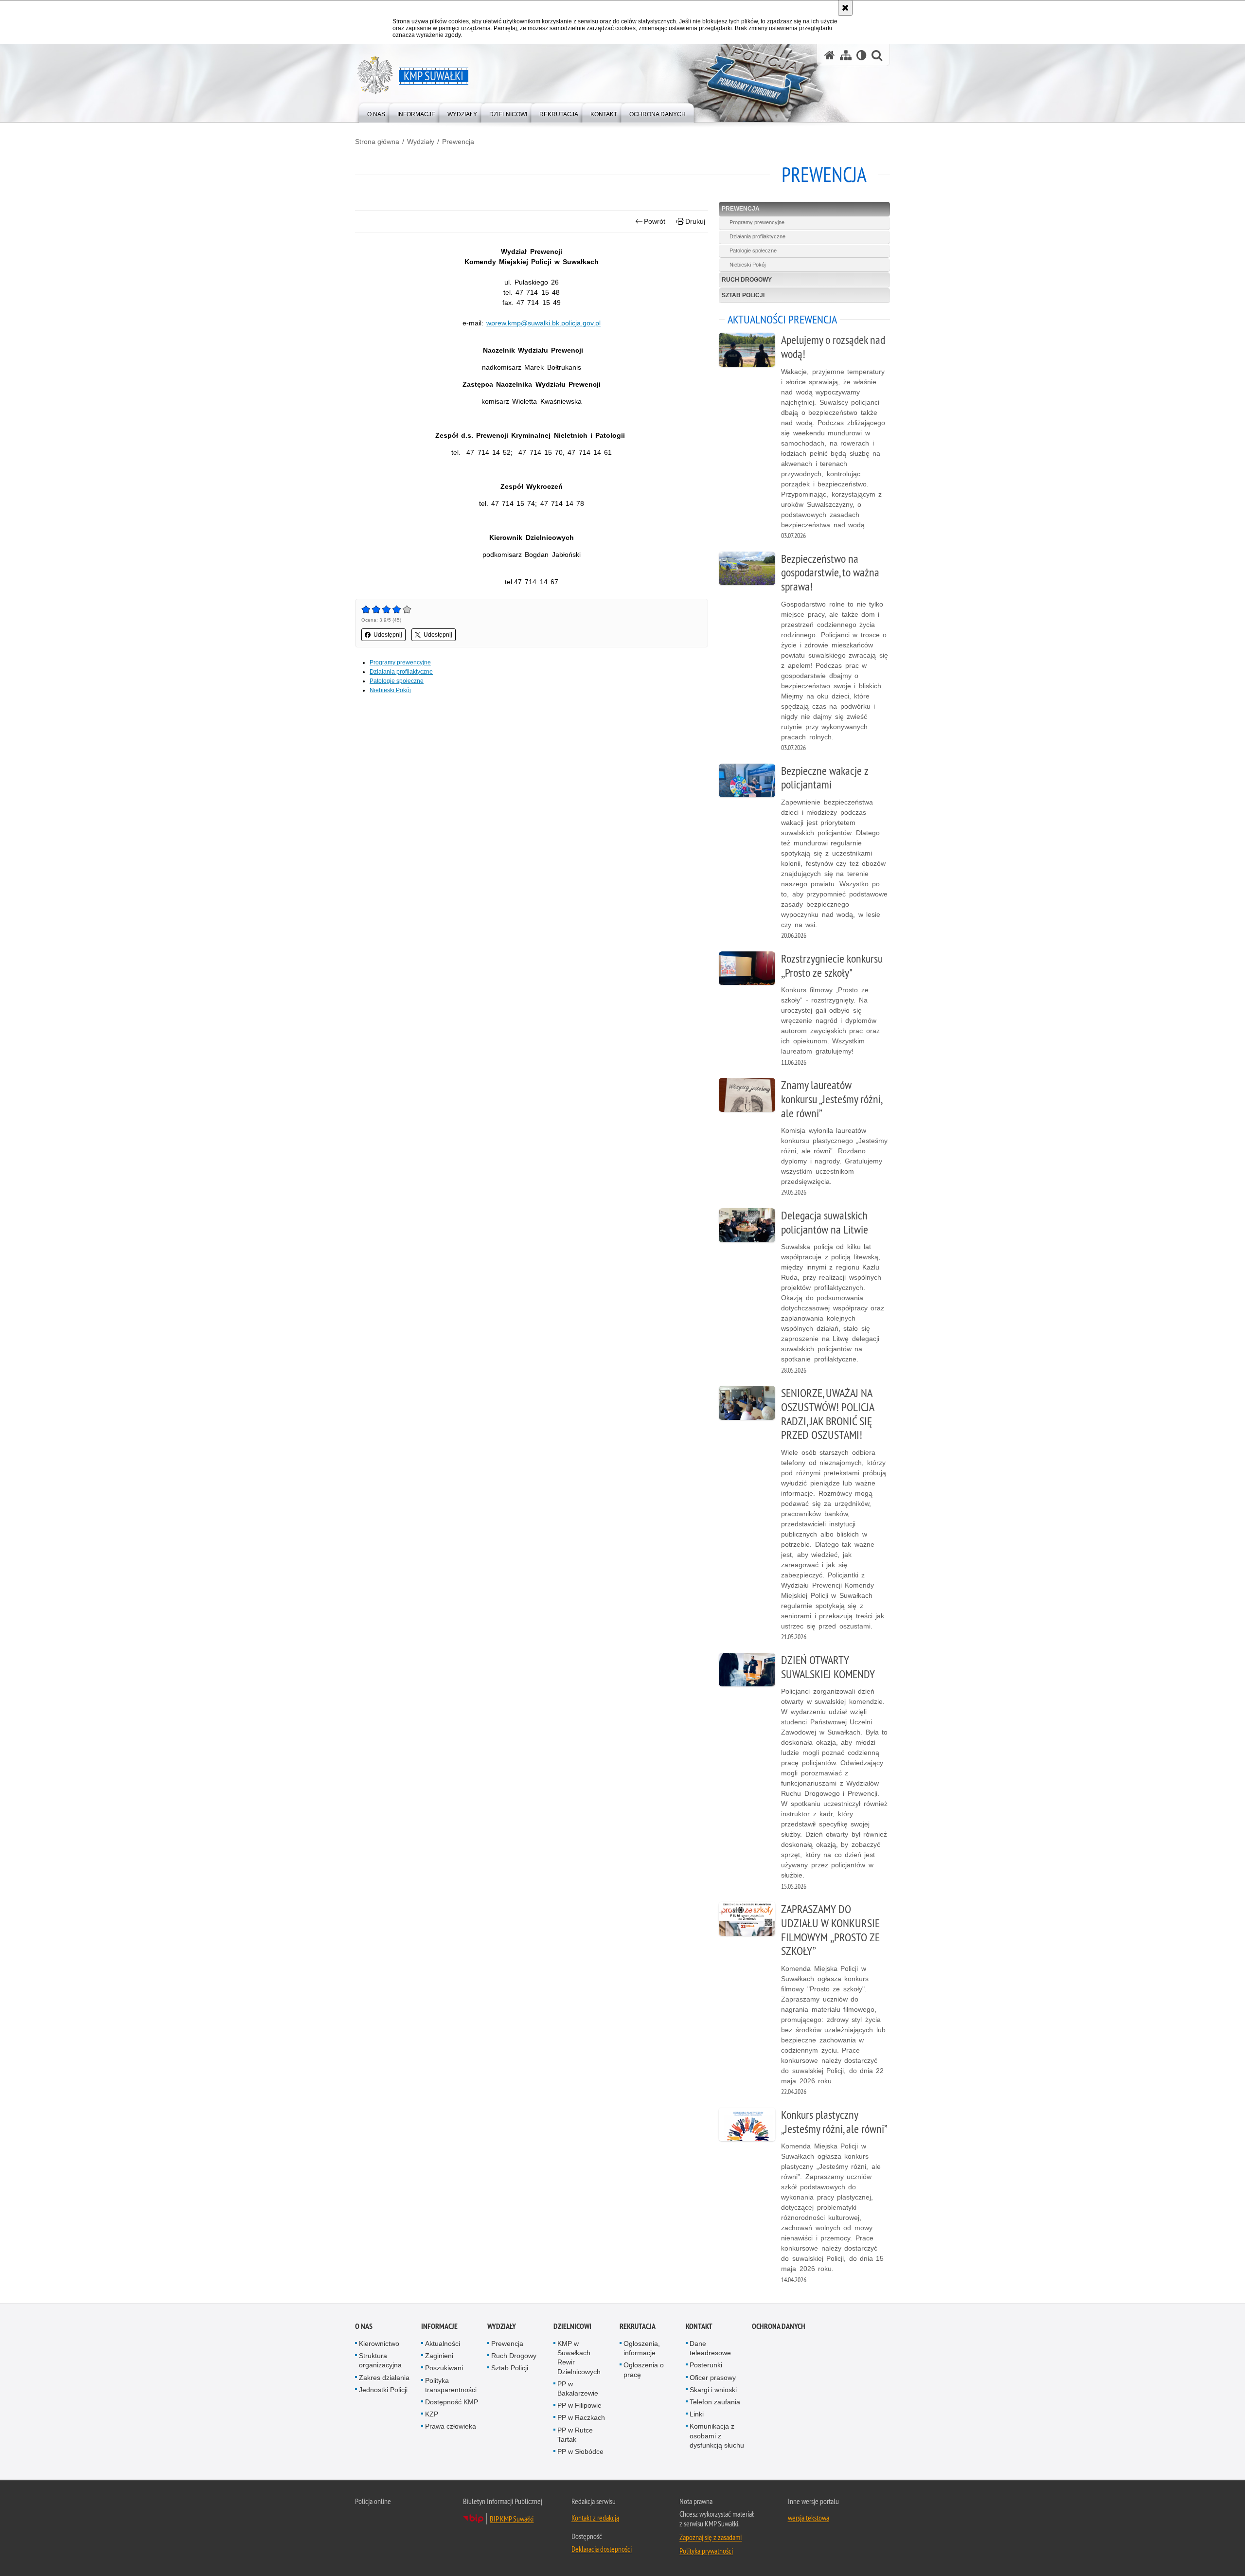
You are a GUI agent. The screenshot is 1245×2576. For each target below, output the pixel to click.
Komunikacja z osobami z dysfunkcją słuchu (717, 2435)
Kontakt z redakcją (595, 2518)
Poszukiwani (444, 2368)
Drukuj (695, 221)
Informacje (439, 2326)
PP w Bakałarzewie (578, 2388)
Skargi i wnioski (713, 2390)
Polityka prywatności (706, 2551)
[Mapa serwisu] (846, 55)
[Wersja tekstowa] (862, 55)
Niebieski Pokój (390, 690)
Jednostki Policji (383, 2390)
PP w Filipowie (579, 2405)
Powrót (655, 221)
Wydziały (421, 142)
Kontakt (699, 2326)
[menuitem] (376, 112)
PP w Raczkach (581, 2417)
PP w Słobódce (580, 2451)
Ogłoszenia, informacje (642, 2348)
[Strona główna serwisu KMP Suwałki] (830, 55)
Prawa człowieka (451, 2426)
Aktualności (443, 2343)
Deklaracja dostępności (602, 2549)
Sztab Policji (743, 295)
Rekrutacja (638, 2326)
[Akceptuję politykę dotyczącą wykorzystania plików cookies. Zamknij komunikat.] (845, 8)
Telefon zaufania (715, 2402)
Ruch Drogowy (747, 280)
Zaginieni (439, 2356)
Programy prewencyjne (400, 662)
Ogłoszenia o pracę (644, 2370)
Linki (697, 2414)
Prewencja (458, 142)
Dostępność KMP (452, 2402)
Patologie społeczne (397, 681)
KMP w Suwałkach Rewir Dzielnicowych (579, 2358)
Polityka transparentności (451, 2385)
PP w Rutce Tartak (575, 2435)
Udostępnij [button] (388, 635)
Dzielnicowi (572, 2326)
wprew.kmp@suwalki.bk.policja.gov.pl (543, 323)
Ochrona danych (779, 2326)
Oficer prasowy (713, 2378)
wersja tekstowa (809, 2518)
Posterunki (706, 2365)
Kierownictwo (379, 2343)
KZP (432, 2414)
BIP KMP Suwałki (512, 2519)
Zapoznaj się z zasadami (711, 2537)
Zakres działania (384, 2378)
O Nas (364, 2326)
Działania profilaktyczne (401, 672)
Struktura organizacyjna (380, 2360)
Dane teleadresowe (710, 2348)
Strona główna (377, 142)
